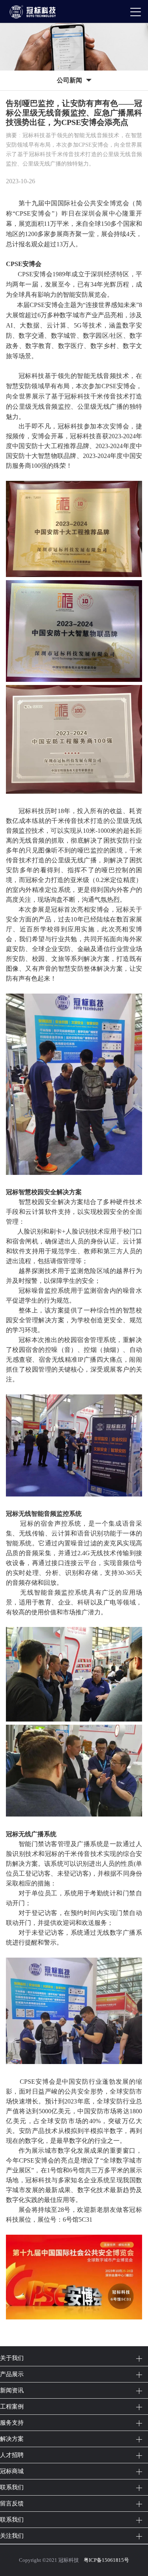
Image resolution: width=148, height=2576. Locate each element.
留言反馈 (12, 2503)
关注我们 (12, 2536)
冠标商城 (12, 2471)
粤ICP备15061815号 (106, 2560)
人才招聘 (12, 2455)
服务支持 (12, 2422)
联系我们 (12, 2487)
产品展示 (12, 2374)
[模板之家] (36, 11)
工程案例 (12, 2406)
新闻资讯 (12, 2390)
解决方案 (12, 2439)
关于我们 (12, 2358)
